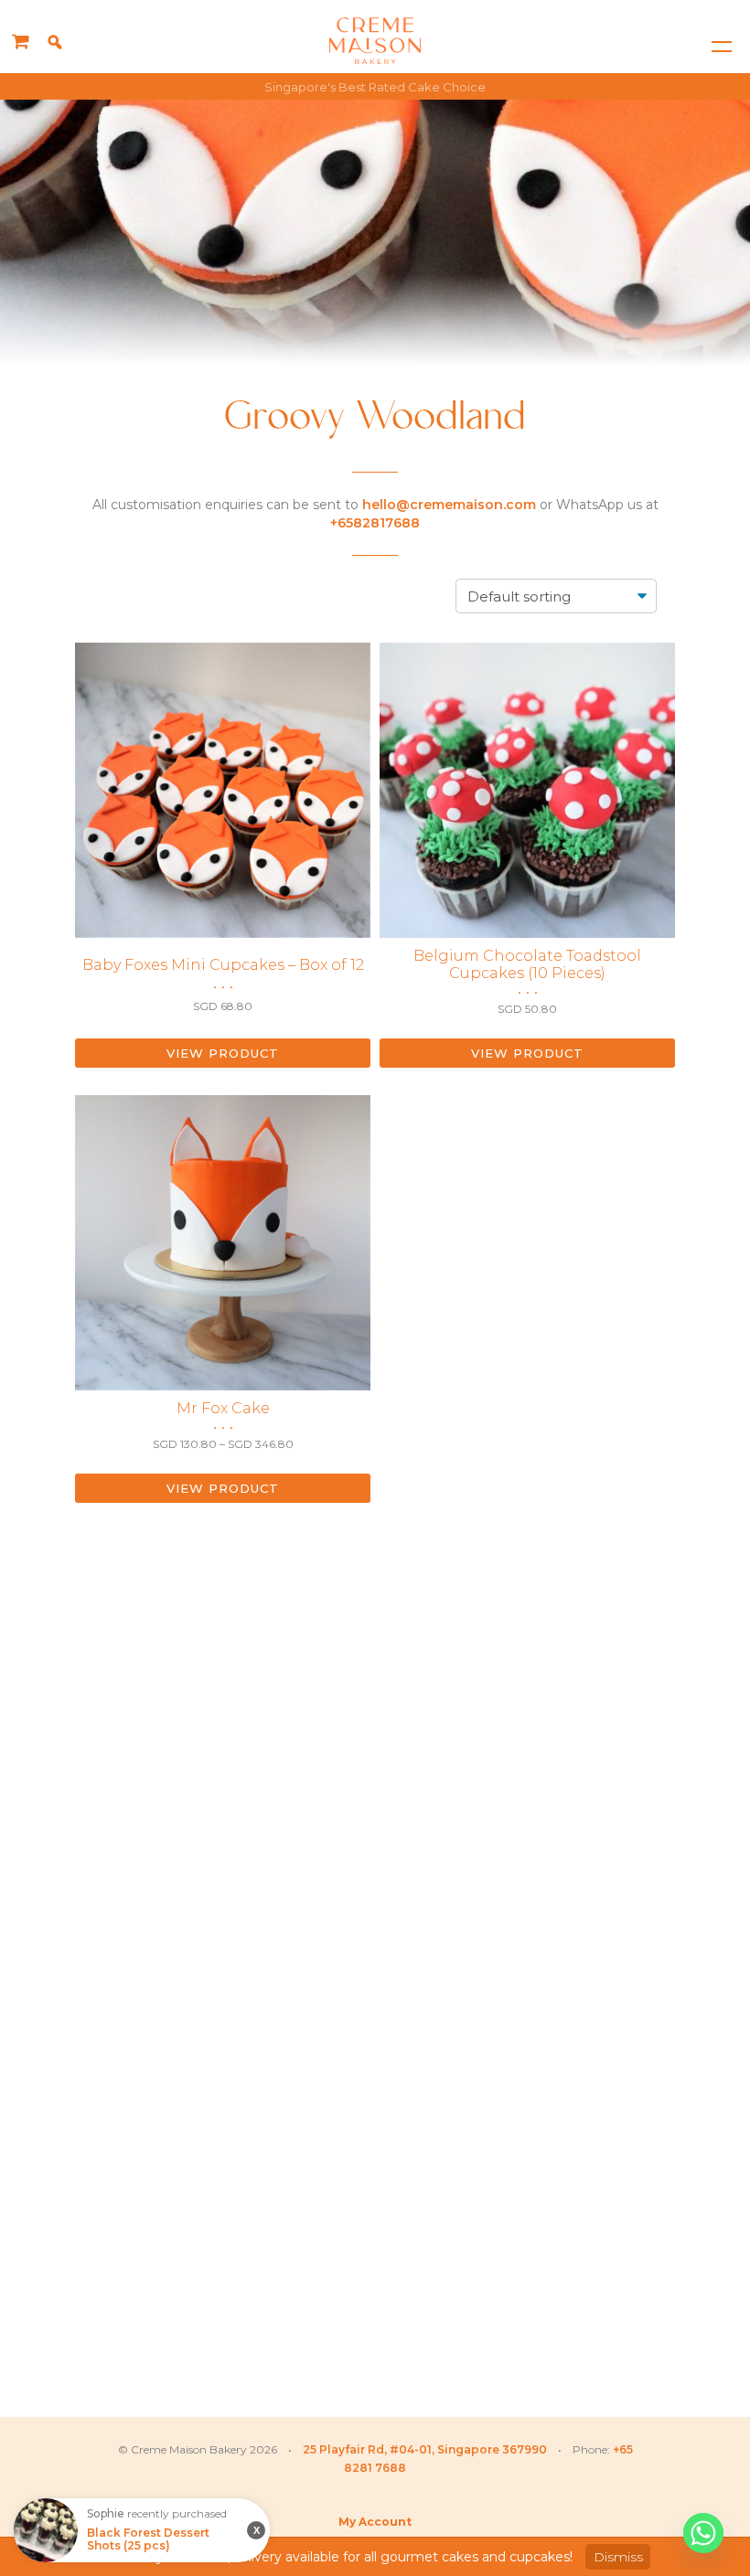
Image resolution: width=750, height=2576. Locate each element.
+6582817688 (375, 523)
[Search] (55, 42)
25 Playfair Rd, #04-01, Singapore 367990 (425, 2449)
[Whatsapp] (703, 2533)
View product (223, 1053)
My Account (375, 2522)
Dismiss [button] (618, 2557)
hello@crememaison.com (449, 505)
